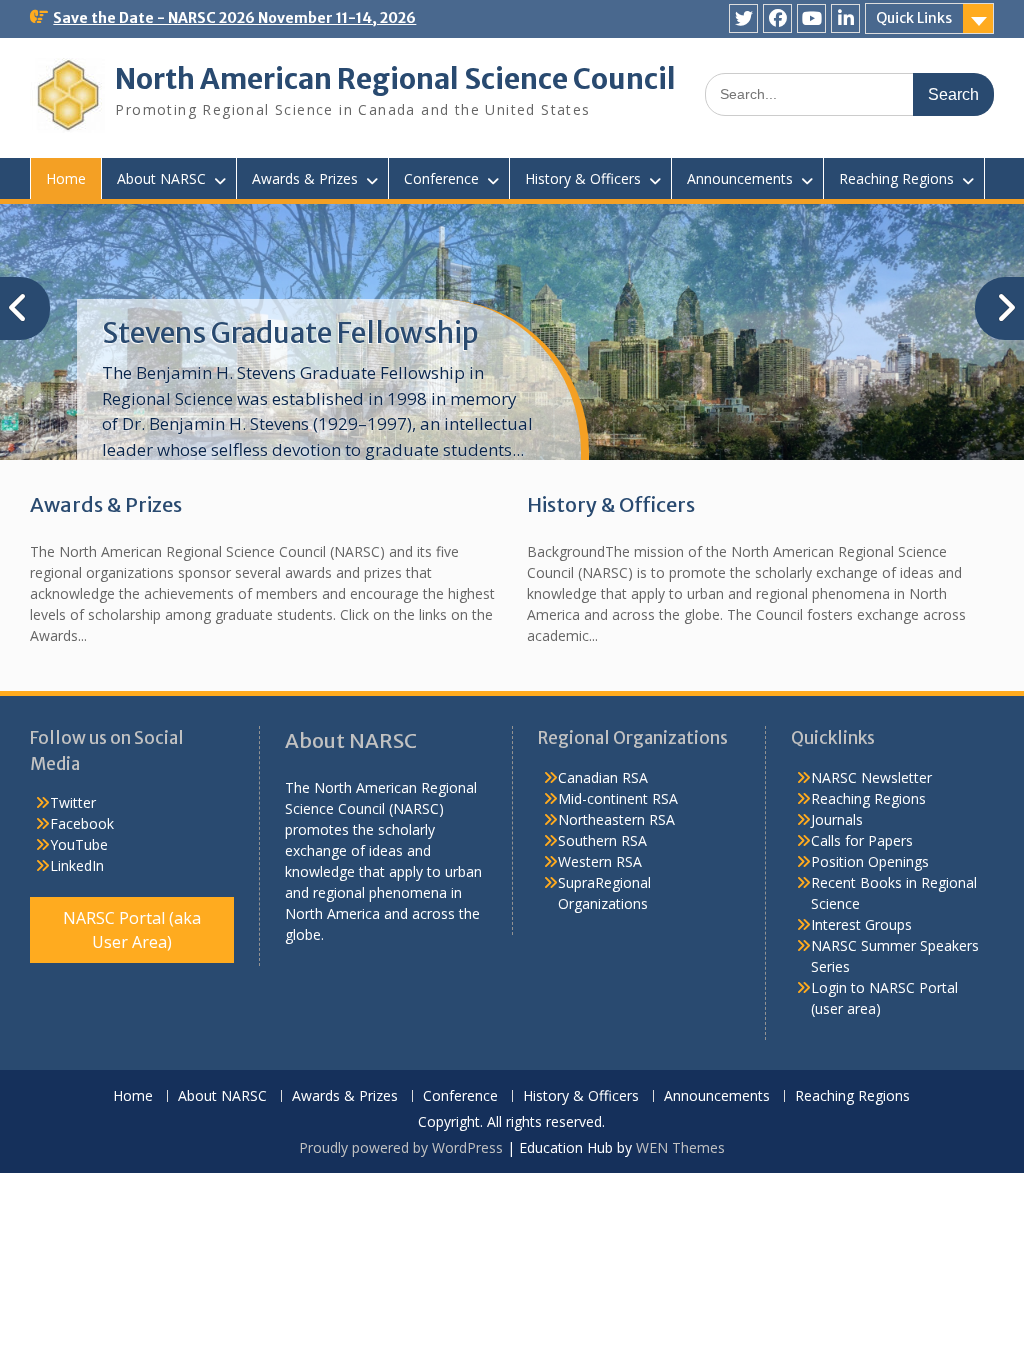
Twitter (73, 802)
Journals (837, 819)
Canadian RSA (603, 777)
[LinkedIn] (845, 18)
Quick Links (914, 18)
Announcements (740, 178)
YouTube (79, 844)
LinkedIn (77, 865)
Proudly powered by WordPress (401, 1147)
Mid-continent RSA (618, 798)
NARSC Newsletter (871, 777)
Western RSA (600, 861)
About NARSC (161, 178)
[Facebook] (777, 18)
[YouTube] (811, 18)
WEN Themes (680, 1147)
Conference (441, 178)
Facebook (82, 823)
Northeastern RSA (616, 819)
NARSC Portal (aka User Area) (132, 930)
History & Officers (583, 178)
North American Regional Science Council (395, 79)
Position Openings (870, 861)
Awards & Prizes (305, 178)
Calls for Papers (862, 840)
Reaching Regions (896, 178)
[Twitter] (743, 18)
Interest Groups (861, 924)
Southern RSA (602, 840)
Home (66, 178)
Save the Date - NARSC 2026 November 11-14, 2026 (234, 18)
